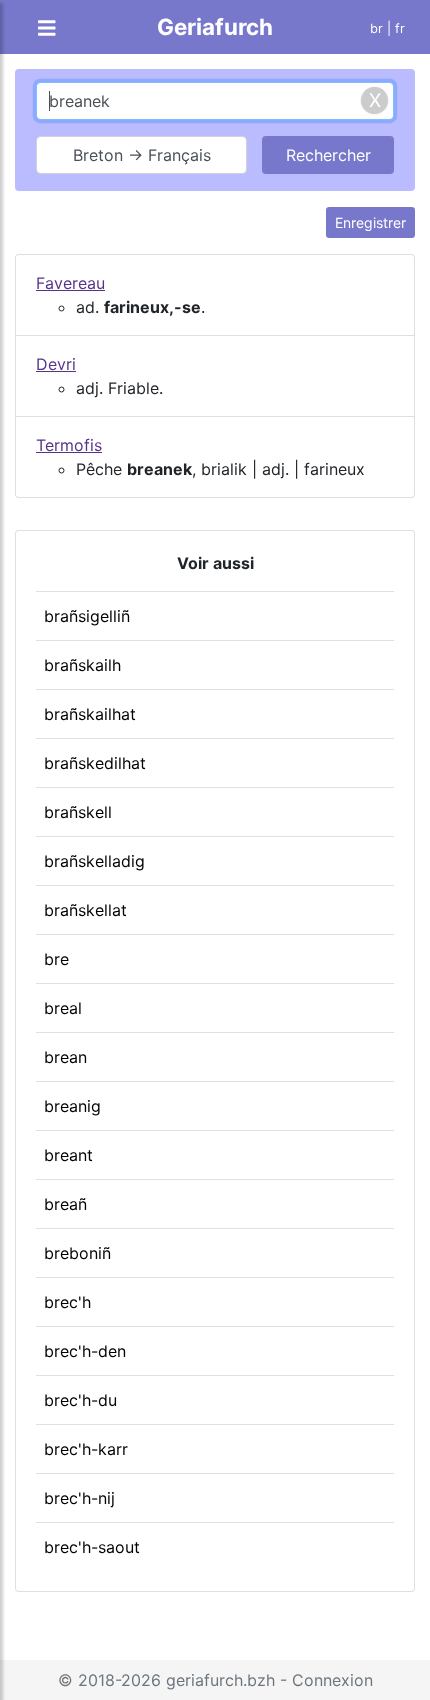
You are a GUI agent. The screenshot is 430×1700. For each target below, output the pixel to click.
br (376, 28)
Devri (56, 364)
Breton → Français (142, 155)
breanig (72, 1106)
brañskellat (85, 910)
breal (63, 1008)
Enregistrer (370, 222)
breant (68, 1155)
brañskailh (82, 665)
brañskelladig (94, 861)
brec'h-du (80, 1400)
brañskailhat (90, 714)
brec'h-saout (92, 1547)
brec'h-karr (86, 1449)
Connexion (332, 1680)
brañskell (78, 812)
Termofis (69, 445)
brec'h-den (85, 1351)
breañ (65, 1204)
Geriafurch (215, 26)
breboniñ (77, 1253)
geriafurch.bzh (220, 1680)
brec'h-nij (79, 1498)
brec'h (67, 1302)
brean (65, 1057)
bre (56, 959)
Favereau (70, 283)
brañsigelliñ (87, 616)
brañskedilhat (95, 763)
